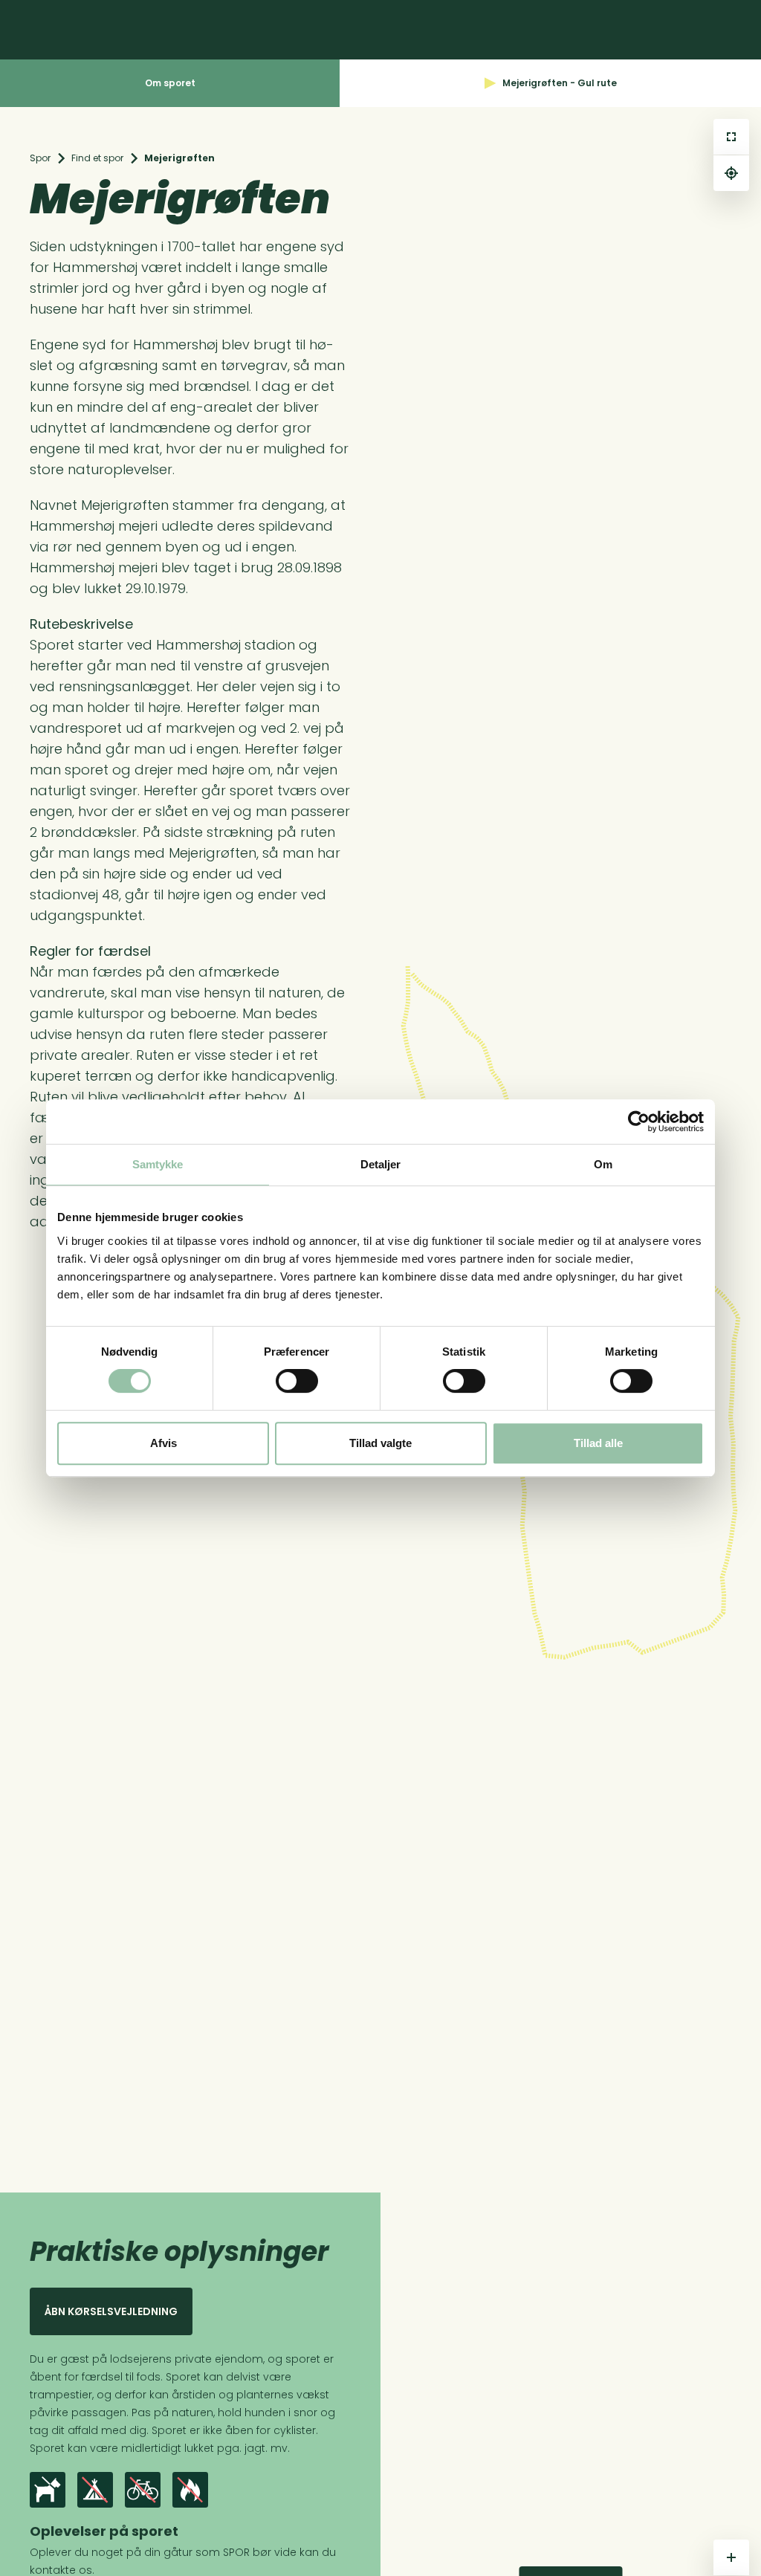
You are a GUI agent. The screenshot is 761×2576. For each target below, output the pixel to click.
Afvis (163, 1443)
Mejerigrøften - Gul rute (560, 83)
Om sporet (170, 83)
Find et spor (97, 158)
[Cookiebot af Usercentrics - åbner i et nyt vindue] (639, 1122)
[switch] (297, 1381)
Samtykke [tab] (158, 1164)
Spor (40, 158)
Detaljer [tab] (381, 1164)
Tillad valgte (380, 1443)
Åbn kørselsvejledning (111, 2311)
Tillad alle (598, 1443)
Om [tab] (603, 1164)
